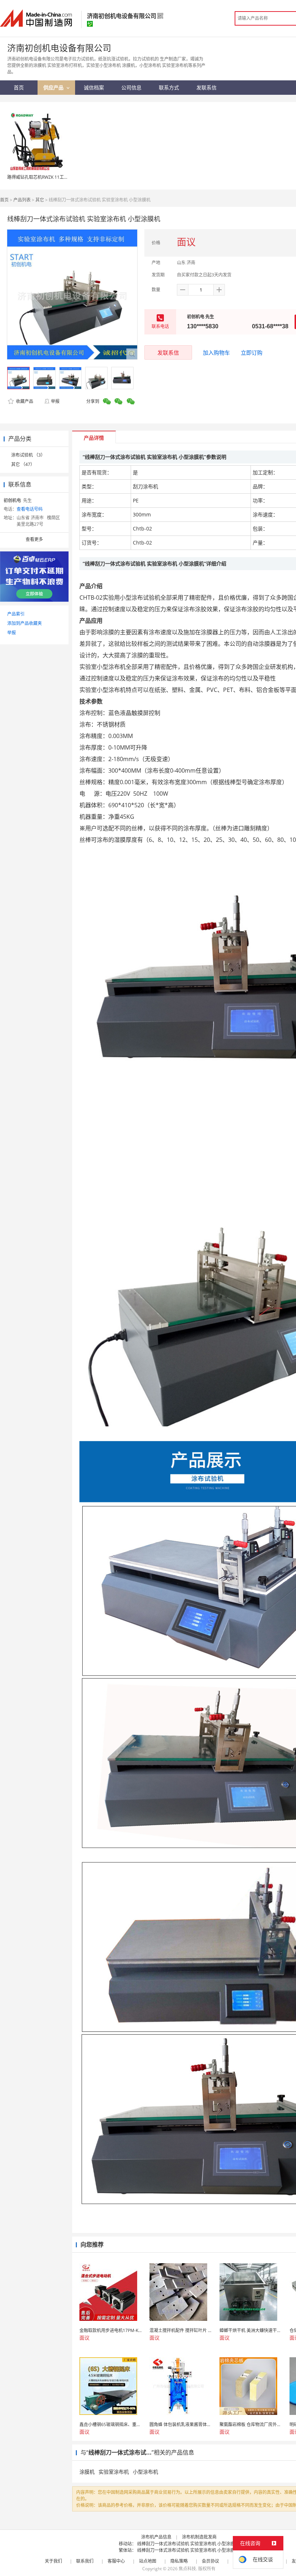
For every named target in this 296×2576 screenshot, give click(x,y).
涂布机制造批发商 (199, 2537)
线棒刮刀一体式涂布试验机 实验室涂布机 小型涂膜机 (188, 2544)
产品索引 (16, 614)
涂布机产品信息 (156, 2537)
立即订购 (252, 352)
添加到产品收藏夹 (25, 623)
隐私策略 (179, 2561)
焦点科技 (187, 2569)
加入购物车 (216, 352)
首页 (4, 200)
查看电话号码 (30, 509)
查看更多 (34, 539)
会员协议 (210, 2561)
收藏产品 (24, 401)
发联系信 (168, 352)
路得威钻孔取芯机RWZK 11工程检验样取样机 (51, 177)
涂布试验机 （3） (28, 455)
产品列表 (22, 200)
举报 (55, 401)
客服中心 (116, 2561)
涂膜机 (87, 2472)
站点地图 (148, 2561)
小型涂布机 (145, 2472)
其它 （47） (23, 464)
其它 (40, 200)
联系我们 (85, 2561)
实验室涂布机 (114, 2472)
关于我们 (53, 2561)
